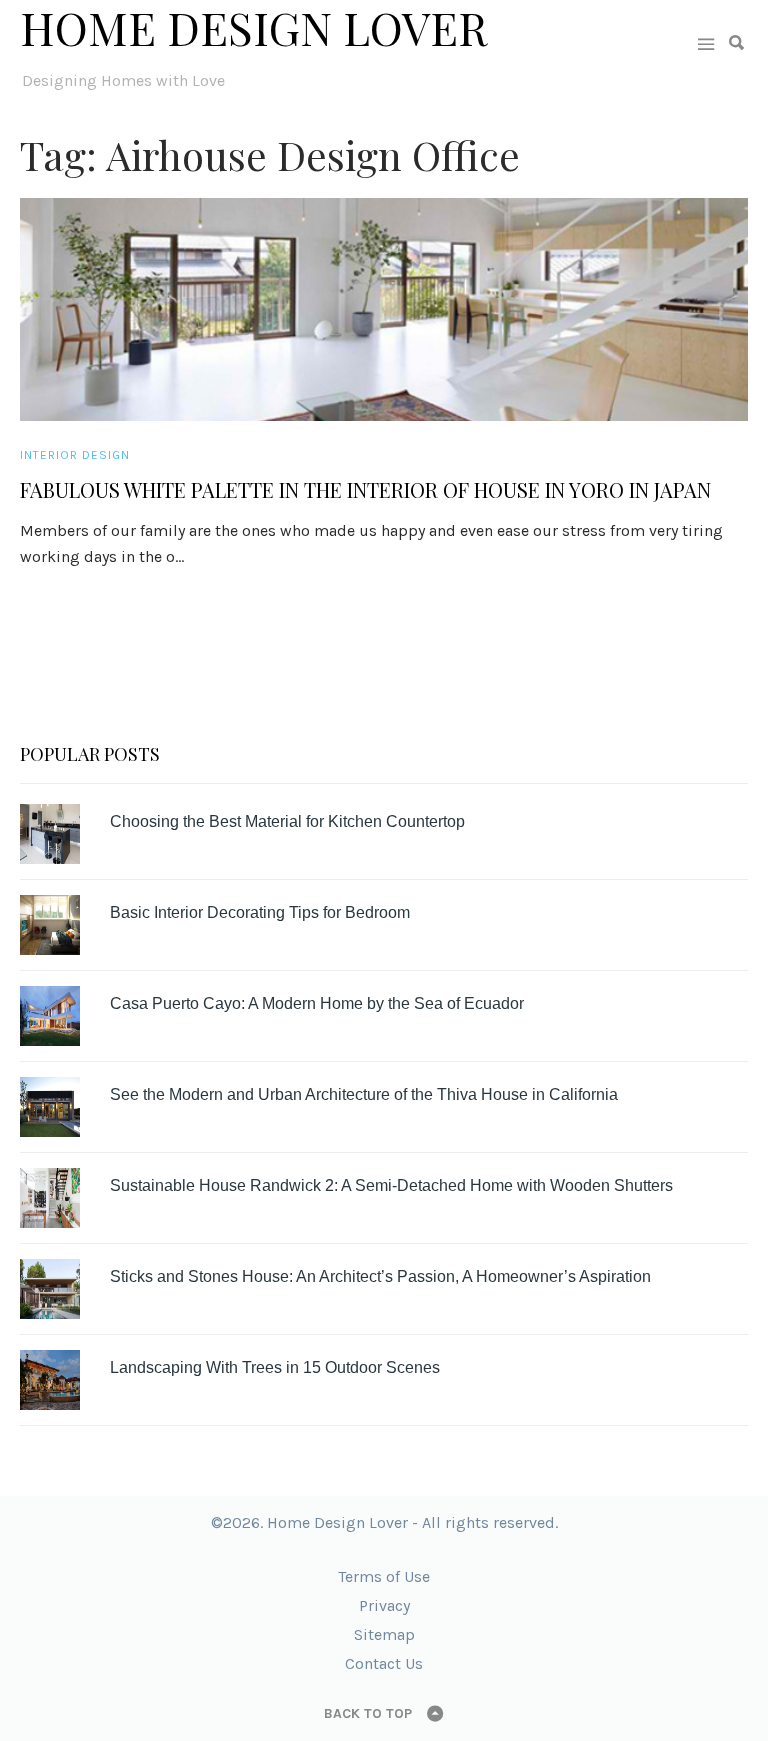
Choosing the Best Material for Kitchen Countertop (287, 821)
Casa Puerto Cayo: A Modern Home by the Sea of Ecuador (317, 1003)
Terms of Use (384, 1576)
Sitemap (384, 1634)
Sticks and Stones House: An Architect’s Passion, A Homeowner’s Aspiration (380, 1276)
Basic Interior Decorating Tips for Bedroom (260, 912)
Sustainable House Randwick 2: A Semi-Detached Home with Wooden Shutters (391, 1185)
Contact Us (384, 1663)
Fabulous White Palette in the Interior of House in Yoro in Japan (365, 490)
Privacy (384, 1605)
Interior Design (75, 455)
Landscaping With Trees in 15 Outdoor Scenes (275, 1367)
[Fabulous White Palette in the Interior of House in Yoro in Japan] (384, 309)
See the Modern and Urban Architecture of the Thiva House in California (364, 1094)
